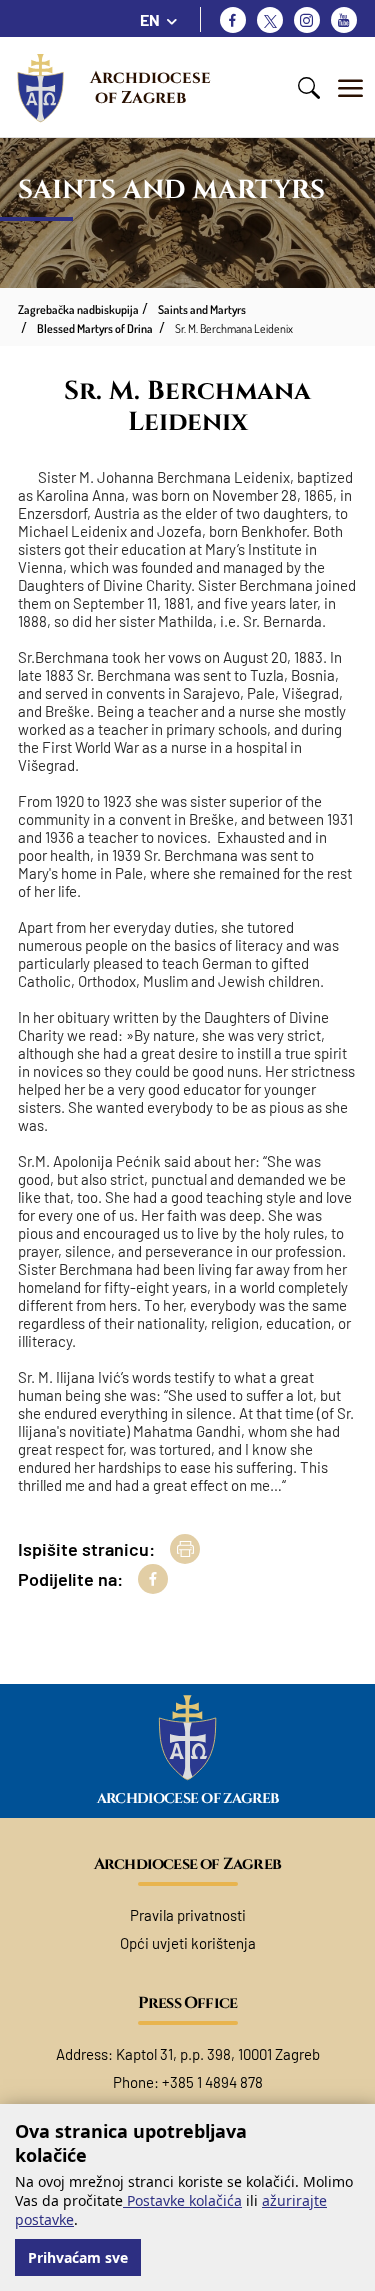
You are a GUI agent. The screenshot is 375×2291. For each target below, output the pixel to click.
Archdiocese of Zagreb (152, 87)
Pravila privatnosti (188, 1915)
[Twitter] (270, 20)
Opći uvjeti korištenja (188, 1943)
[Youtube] (344, 20)
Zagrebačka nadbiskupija (78, 309)
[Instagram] (307, 20)
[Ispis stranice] (185, 1549)
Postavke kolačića (182, 2200)
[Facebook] (233, 20)
